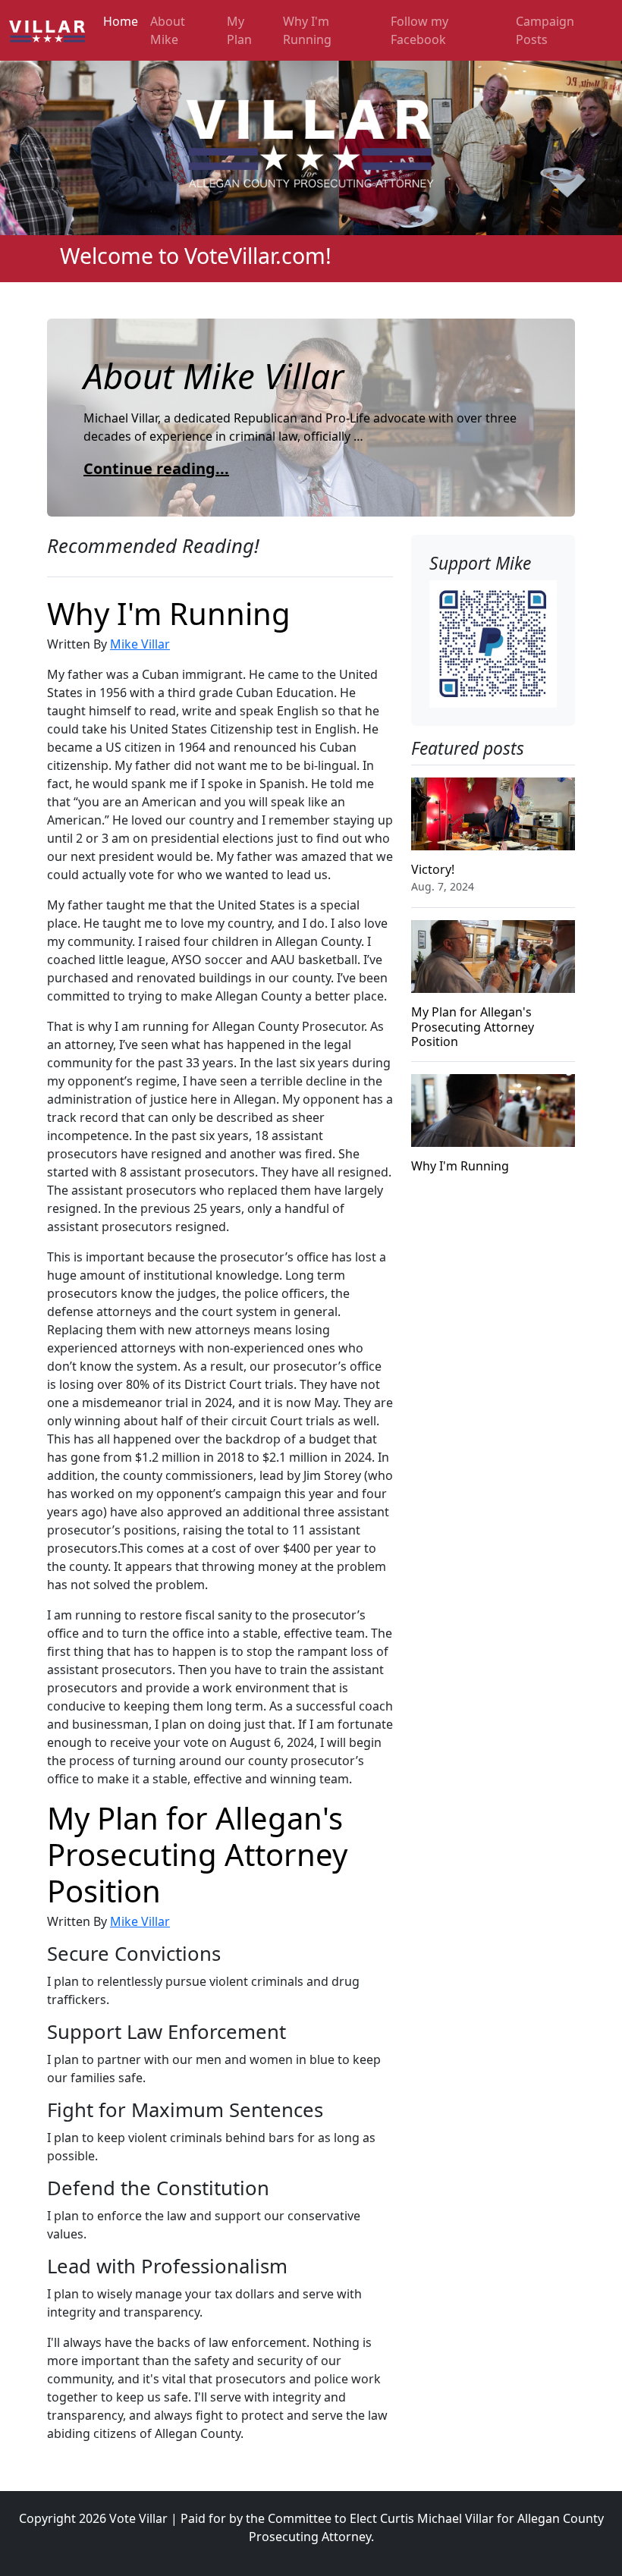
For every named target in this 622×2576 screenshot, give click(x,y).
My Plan (239, 30)
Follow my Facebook (419, 30)
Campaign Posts (545, 30)
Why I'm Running (307, 30)
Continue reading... (156, 468)
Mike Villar (140, 644)
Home (121, 21)
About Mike (168, 30)
